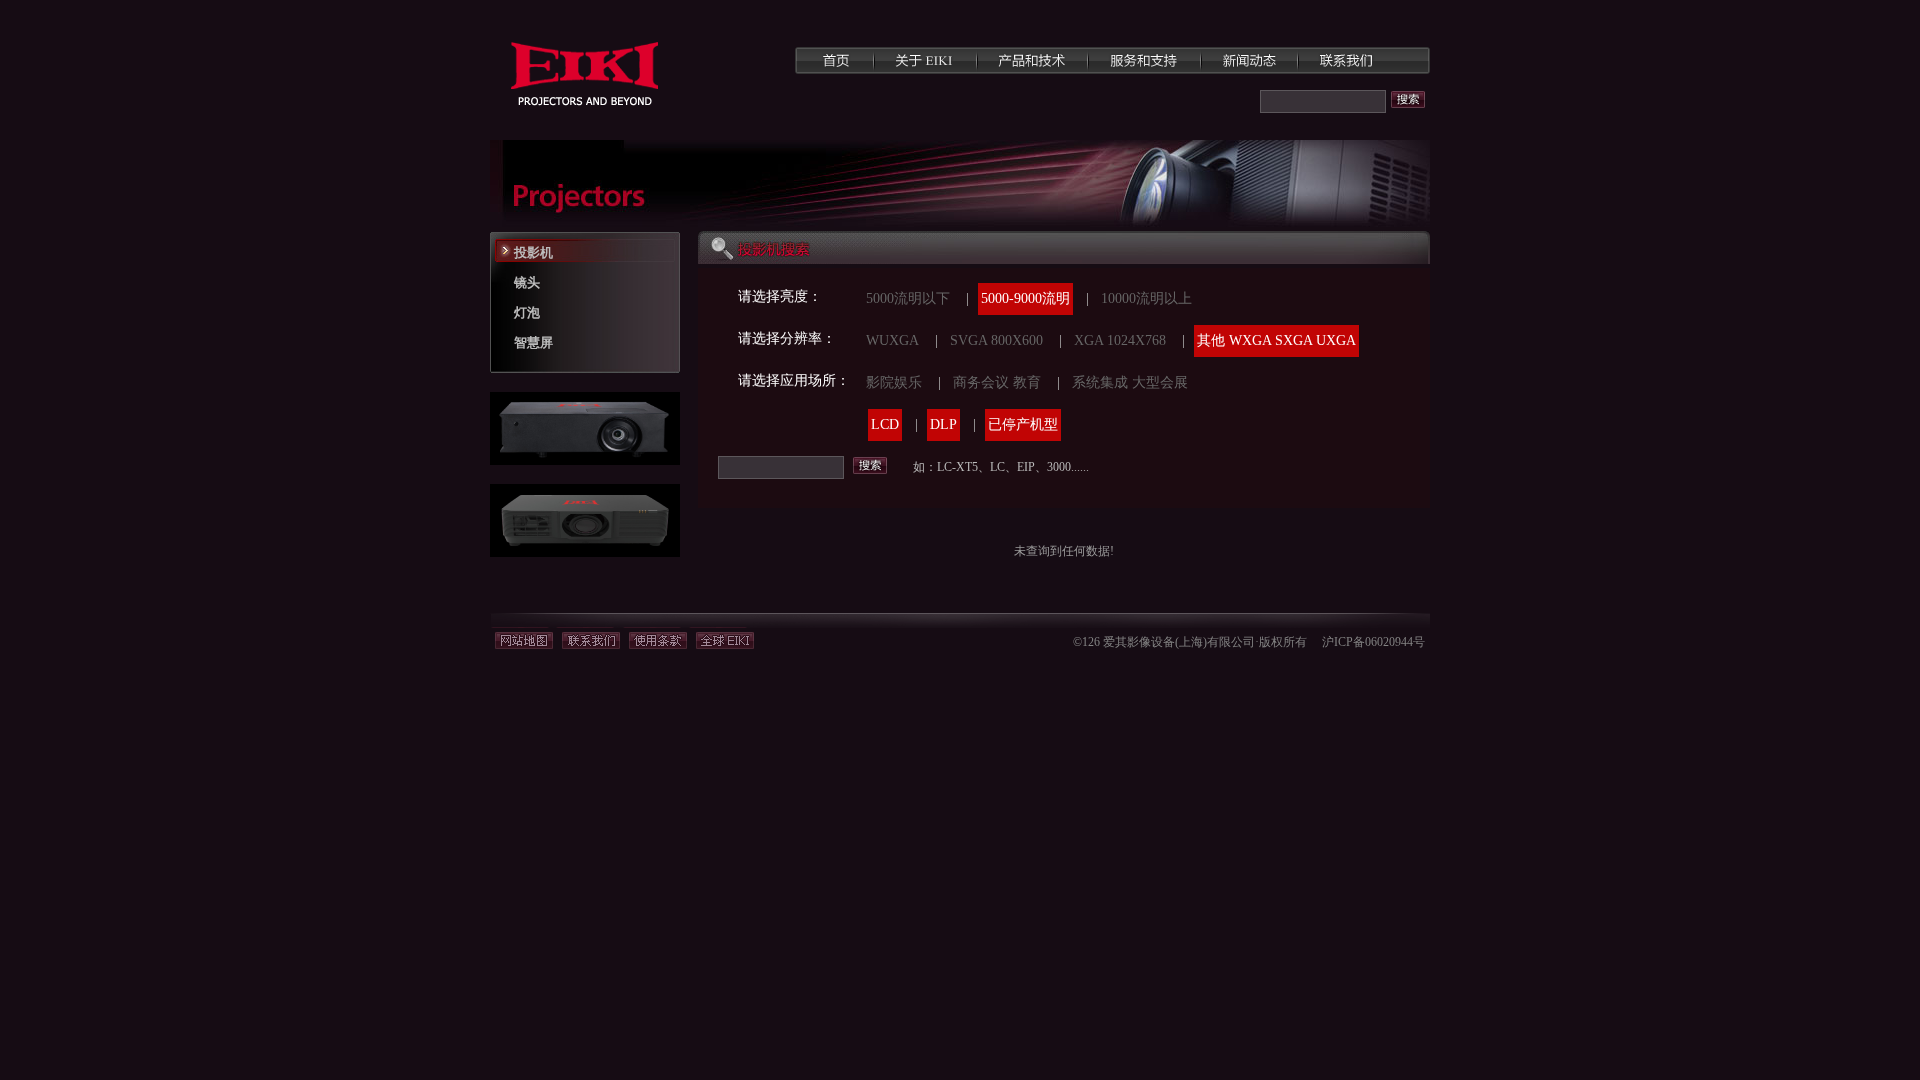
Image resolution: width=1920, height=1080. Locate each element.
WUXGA (892, 340)
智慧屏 (533, 342)
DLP (943, 424)
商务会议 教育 (997, 382)
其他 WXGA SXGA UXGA (1276, 340)
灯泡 (527, 312)
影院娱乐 (894, 382)
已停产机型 (1023, 424)
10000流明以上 (1146, 298)
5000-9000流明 (1025, 298)
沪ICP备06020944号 (1373, 642)
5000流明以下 (908, 298)
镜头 (527, 282)
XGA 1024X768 (1120, 340)
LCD (885, 424)
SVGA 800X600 (996, 340)
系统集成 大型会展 (1130, 382)
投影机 (533, 252)
